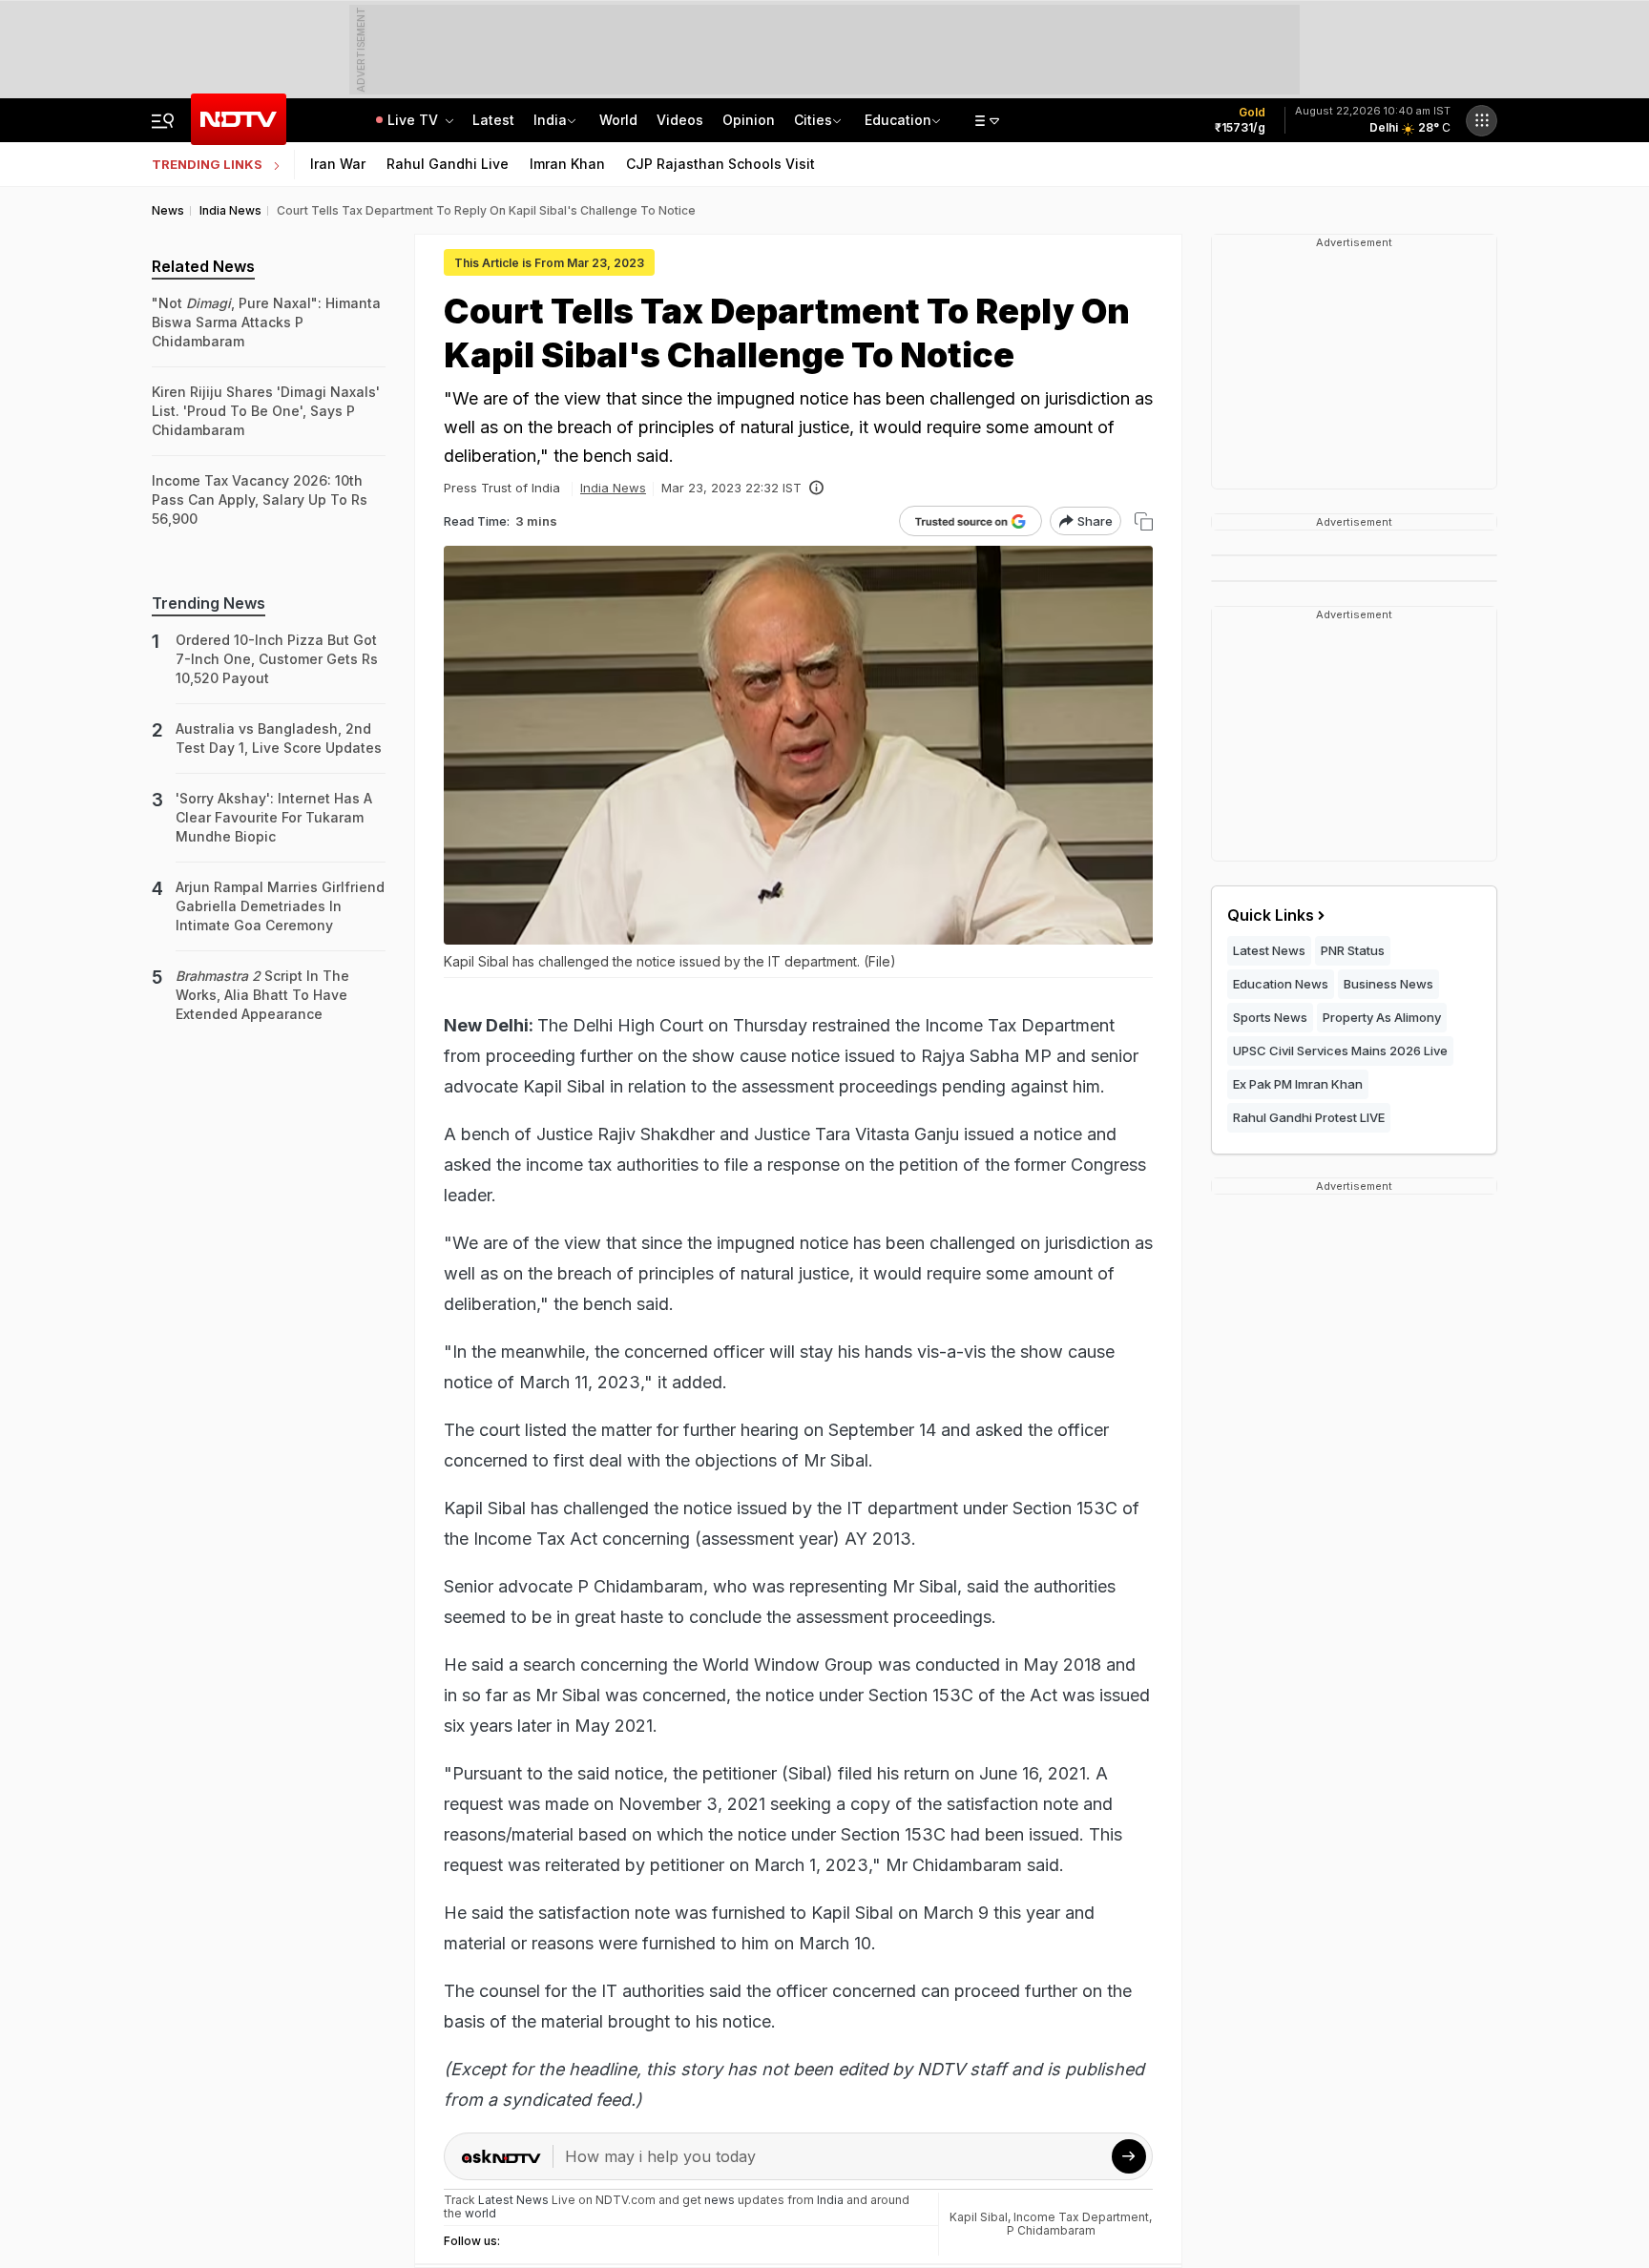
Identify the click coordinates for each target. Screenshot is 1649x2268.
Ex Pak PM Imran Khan (1298, 1084)
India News (613, 488)
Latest (493, 120)
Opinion (749, 120)
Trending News (209, 603)
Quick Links (1271, 915)
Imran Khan (567, 164)
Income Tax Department (1081, 2217)
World (618, 120)
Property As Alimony (1382, 1017)
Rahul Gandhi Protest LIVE (1309, 1117)
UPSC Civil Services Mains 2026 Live (1340, 1051)
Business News (1388, 984)
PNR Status (1353, 950)
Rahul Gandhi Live (448, 164)
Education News (1281, 984)
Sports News (1270, 1017)
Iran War (338, 164)
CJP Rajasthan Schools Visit (720, 164)
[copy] (1144, 521)
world (480, 2213)
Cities (813, 120)
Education (898, 120)
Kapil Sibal (979, 2217)
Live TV (415, 120)
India (550, 120)
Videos (680, 120)
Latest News (1269, 950)
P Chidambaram (1051, 2230)
